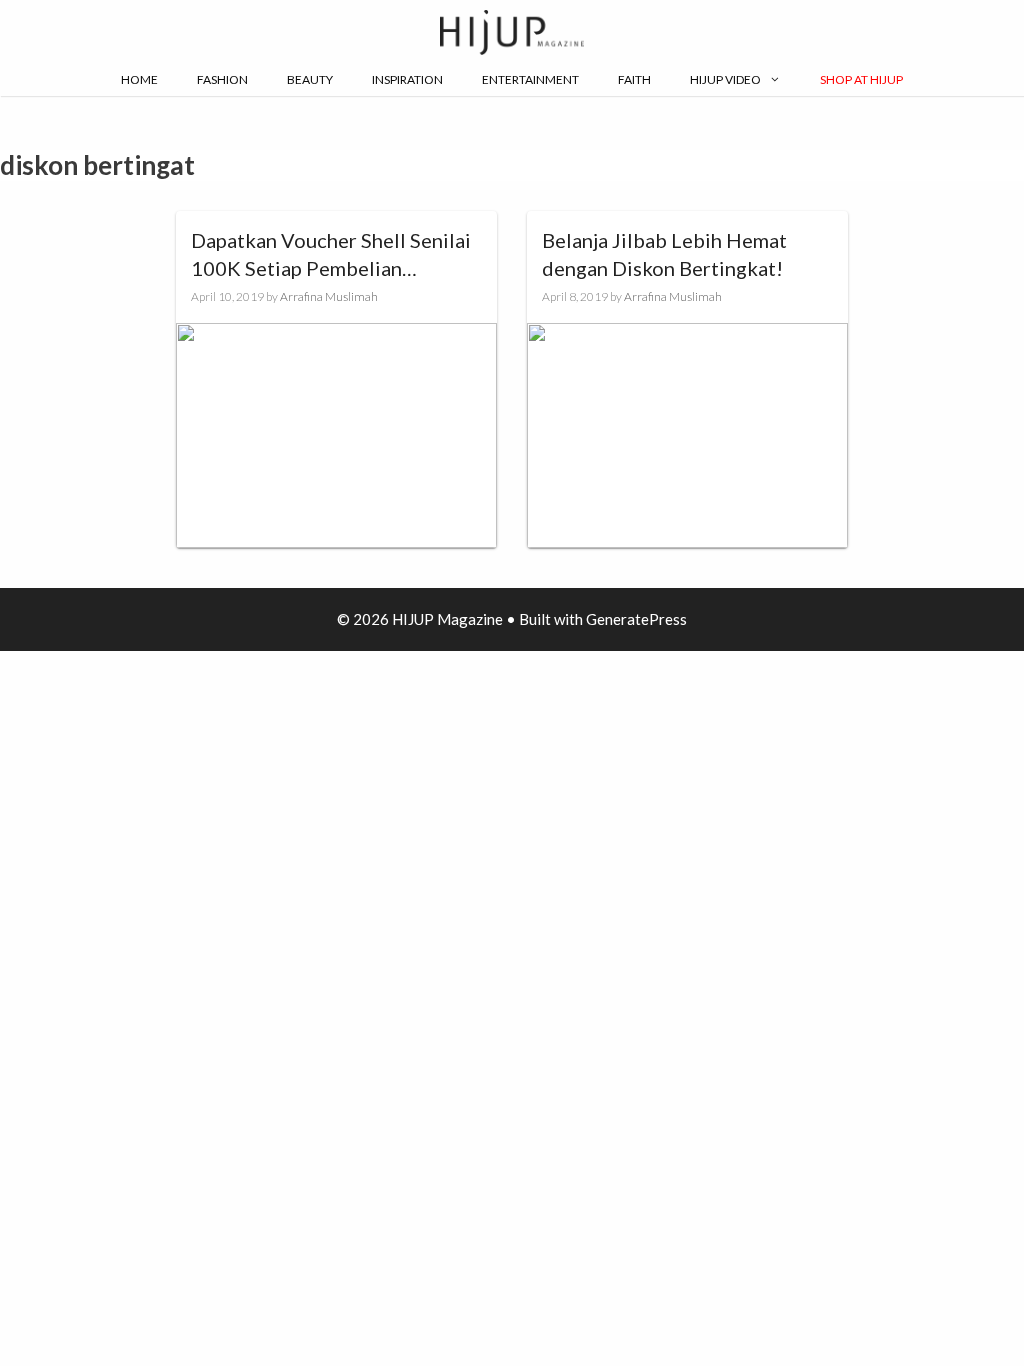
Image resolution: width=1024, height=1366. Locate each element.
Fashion (222, 79)
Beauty (310, 79)
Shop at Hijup (861, 79)
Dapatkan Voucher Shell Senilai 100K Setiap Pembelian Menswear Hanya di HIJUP (331, 255)
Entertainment (530, 79)
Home (139, 79)
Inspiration (407, 79)
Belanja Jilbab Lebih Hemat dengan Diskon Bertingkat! (664, 254)
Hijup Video (725, 79)
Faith (634, 79)
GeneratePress (636, 619)
